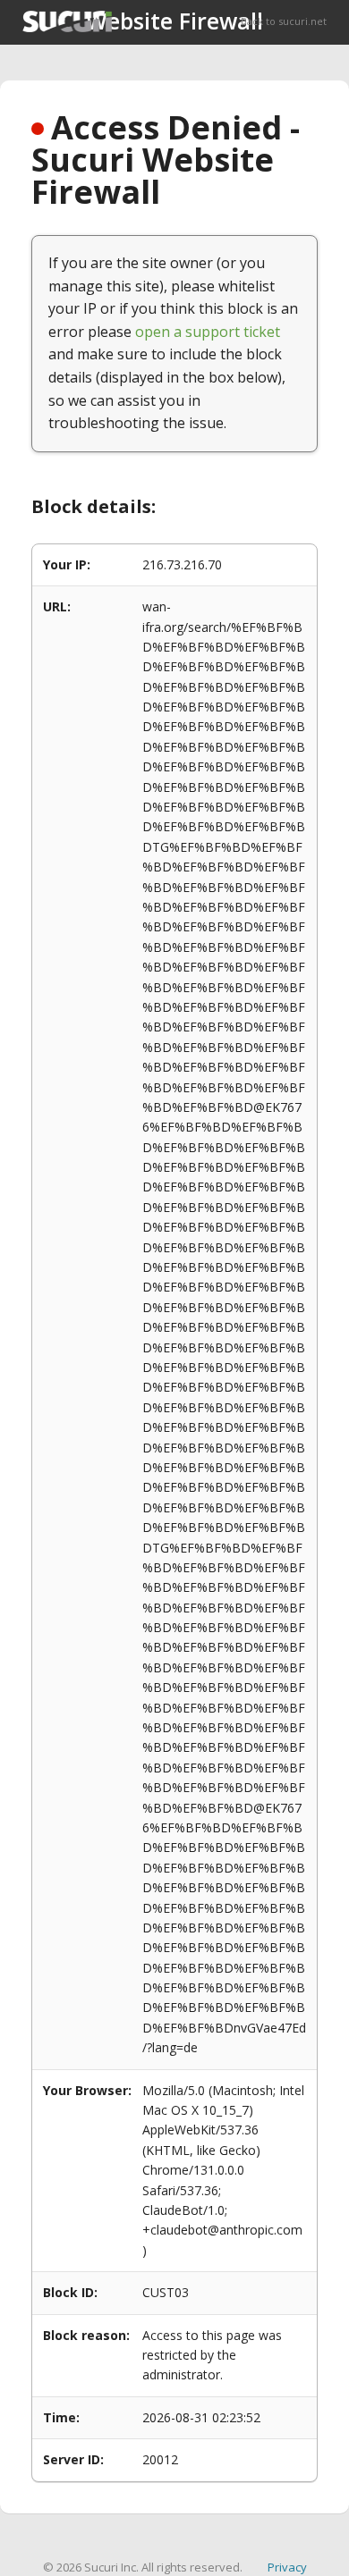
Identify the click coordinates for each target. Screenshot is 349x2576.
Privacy (287, 2567)
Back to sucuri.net (284, 21)
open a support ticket (208, 332)
